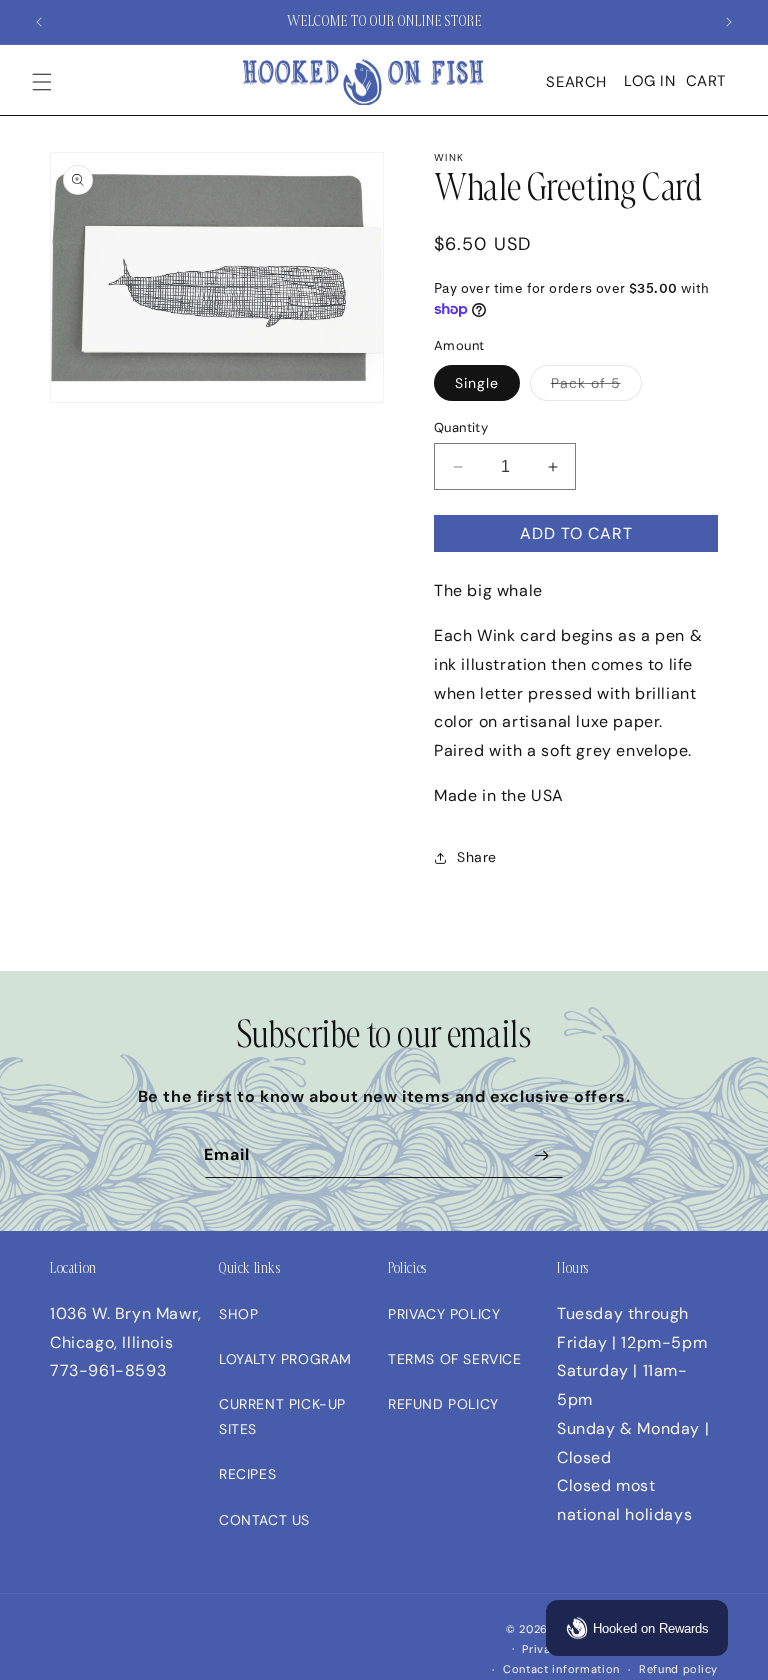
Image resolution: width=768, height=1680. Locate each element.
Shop (238, 1314)
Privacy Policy (444, 1314)
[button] (42, 82)
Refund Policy (443, 1404)
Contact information (561, 1669)
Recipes (247, 1474)
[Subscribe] (541, 1155)
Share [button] (477, 857)
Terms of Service (455, 1359)
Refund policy (678, 1669)
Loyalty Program (285, 1359)
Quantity (461, 427)
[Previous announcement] (39, 22)
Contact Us (264, 1520)
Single (477, 383)
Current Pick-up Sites (282, 1416)
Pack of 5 (586, 383)
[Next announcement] (729, 22)
